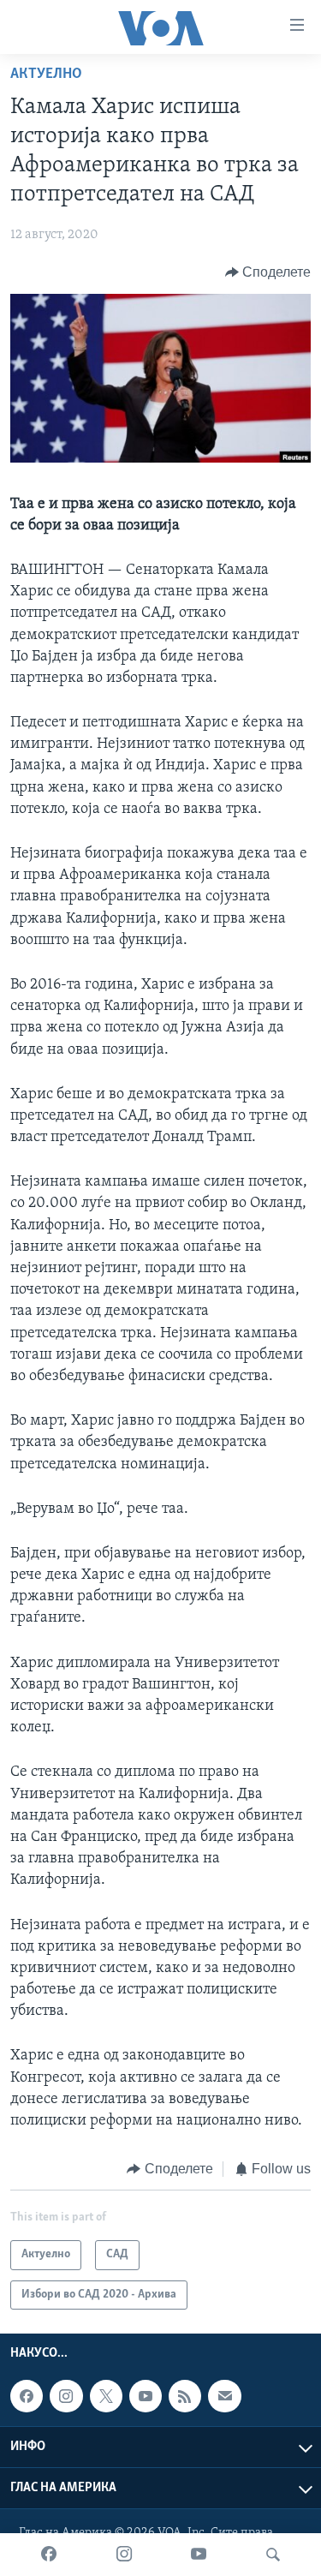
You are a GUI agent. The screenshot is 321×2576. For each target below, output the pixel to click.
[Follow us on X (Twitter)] (106, 2396)
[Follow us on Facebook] (27, 2396)
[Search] (273, 2555)
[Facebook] (49, 2555)
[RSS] (185, 2396)
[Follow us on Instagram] (66, 2396)
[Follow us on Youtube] (146, 2396)
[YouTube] (199, 2555)
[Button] (268, 272)
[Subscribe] (224, 2396)
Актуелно (46, 75)
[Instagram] (124, 2555)
